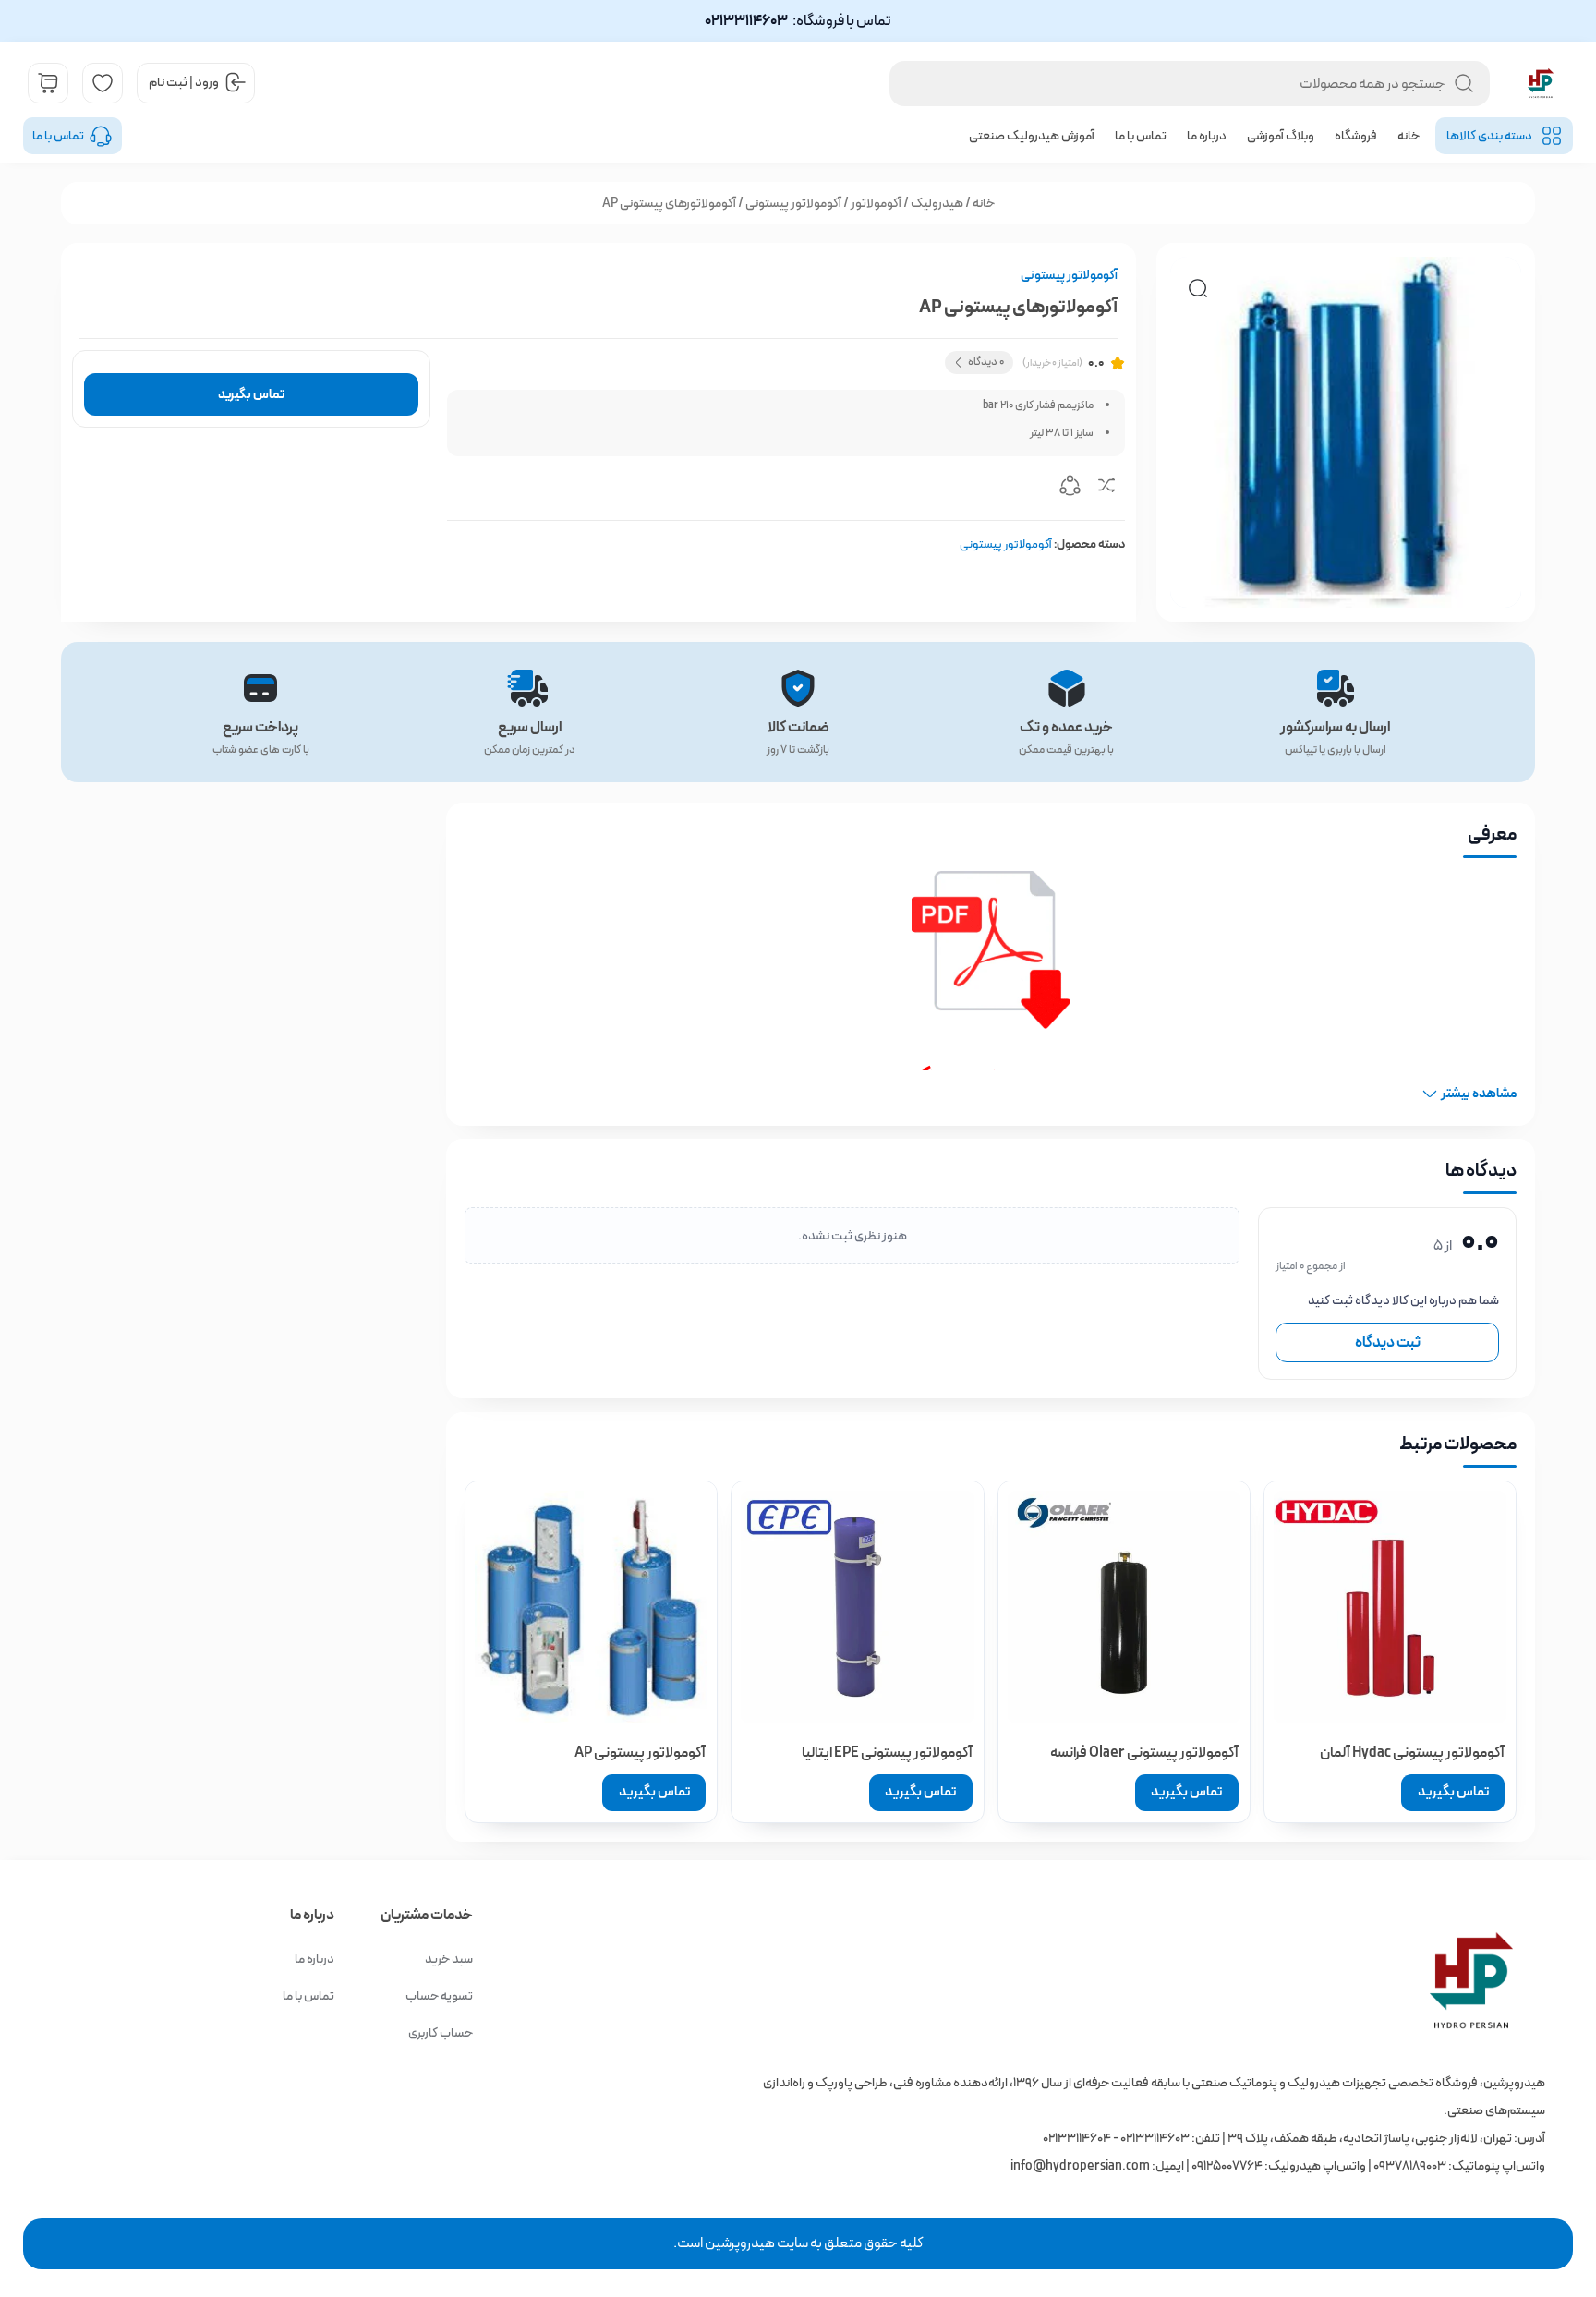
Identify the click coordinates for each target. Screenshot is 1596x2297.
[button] (1198, 288)
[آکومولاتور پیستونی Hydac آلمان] (1390, 1607)
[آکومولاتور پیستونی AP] (591, 1607)
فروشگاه (1356, 136)
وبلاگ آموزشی (1281, 136)
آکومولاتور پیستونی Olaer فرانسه (1144, 1753)
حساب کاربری (441, 2033)
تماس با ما (1141, 136)
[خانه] (1137, 1980)
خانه (1409, 136)
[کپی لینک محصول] (1070, 489)
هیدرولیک (937, 203)
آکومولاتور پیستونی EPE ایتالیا (887, 1753)
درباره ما (1207, 136)
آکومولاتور (876, 203)
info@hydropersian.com (1080, 2166)
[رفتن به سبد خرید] (48, 83)
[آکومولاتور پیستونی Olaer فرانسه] (1124, 1607)
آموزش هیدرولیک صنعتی (1032, 136)
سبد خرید (449, 1959)
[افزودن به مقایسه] (1106, 489)
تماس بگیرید (251, 394)
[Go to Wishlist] (103, 83)
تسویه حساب (439, 1996)
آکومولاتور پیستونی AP (640, 1753)
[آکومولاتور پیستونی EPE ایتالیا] (857, 1607)
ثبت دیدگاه (1388, 1342)
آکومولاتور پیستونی (793, 203)
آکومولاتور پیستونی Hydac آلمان (1412, 1753)
